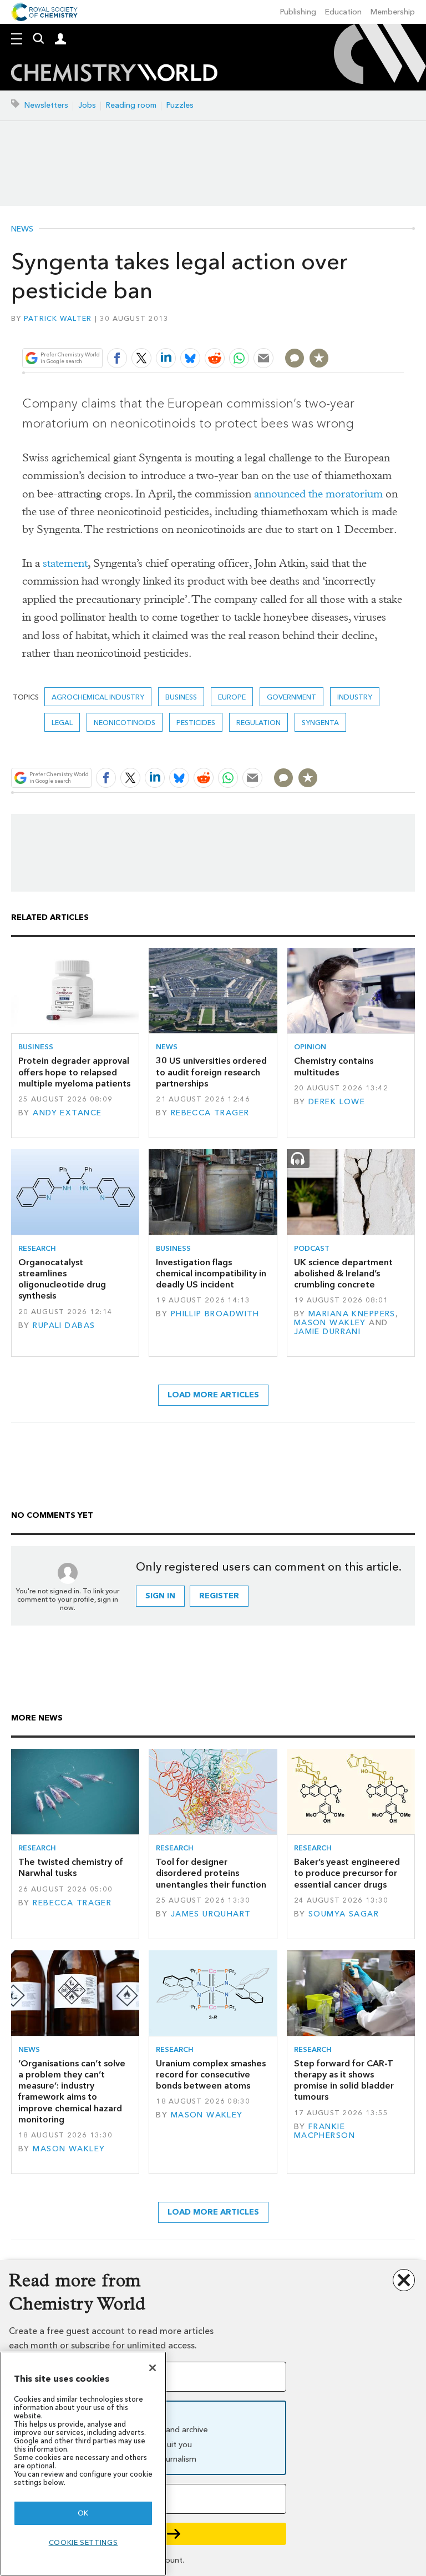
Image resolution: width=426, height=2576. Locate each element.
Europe (232, 697)
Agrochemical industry (98, 697)
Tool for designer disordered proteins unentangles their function (211, 1873)
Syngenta (320, 723)
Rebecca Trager (210, 1113)
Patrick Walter (58, 318)
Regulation (258, 723)
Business (181, 697)
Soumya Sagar (344, 1914)
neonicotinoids (125, 723)
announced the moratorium (318, 494)
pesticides (196, 723)
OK (83, 2513)
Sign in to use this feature (350, 332)
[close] (402, 332)
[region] (83, 2464)
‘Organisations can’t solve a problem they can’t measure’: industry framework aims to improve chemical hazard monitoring (72, 2091)
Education (343, 12)
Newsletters (46, 105)
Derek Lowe (337, 1102)
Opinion (310, 1047)
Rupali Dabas (64, 1325)
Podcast (312, 1248)
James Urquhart (211, 1914)
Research (37, 1248)
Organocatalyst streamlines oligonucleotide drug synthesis (62, 1279)
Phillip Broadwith (215, 1314)
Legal (62, 723)
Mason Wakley (330, 1323)
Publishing (298, 12)
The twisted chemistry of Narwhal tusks (71, 1867)
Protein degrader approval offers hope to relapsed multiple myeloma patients (74, 1072)
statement (65, 563)
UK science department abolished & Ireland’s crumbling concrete (343, 1274)
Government (291, 697)
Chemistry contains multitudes (334, 1066)
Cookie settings (83, 2542)
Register (219, 1596)
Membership (393, 12)
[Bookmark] (319, 358)
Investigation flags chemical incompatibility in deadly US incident (211, 1274)
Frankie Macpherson (324, 2131)
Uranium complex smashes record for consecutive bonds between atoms (211, 2075)
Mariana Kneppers (352, 1314)
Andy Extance (67, 1113)
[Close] (153, 2368)
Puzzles (180, 105)
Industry (355, 697)
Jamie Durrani (328, 1332)
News (22, 229)
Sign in (160, 1596)
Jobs (87, 105)
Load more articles (213, 1395)
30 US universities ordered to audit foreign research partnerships (211, 1072)
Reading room (131, 105)
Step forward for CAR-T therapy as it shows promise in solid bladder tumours (344, 2080)
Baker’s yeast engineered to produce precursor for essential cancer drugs (347, 1873)
